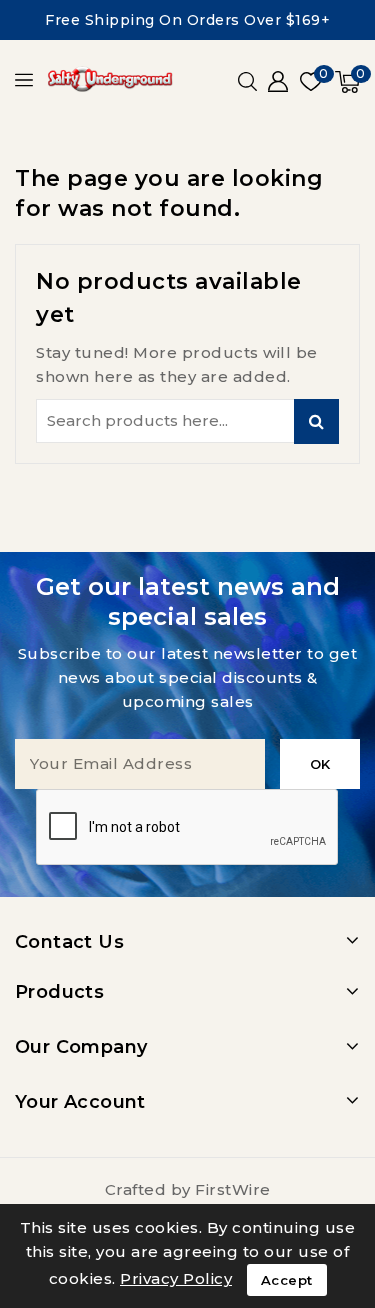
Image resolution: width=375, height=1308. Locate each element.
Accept (287, 1280)
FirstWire (233, 1189)
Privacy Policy (176, 1278)
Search (316, 421)
